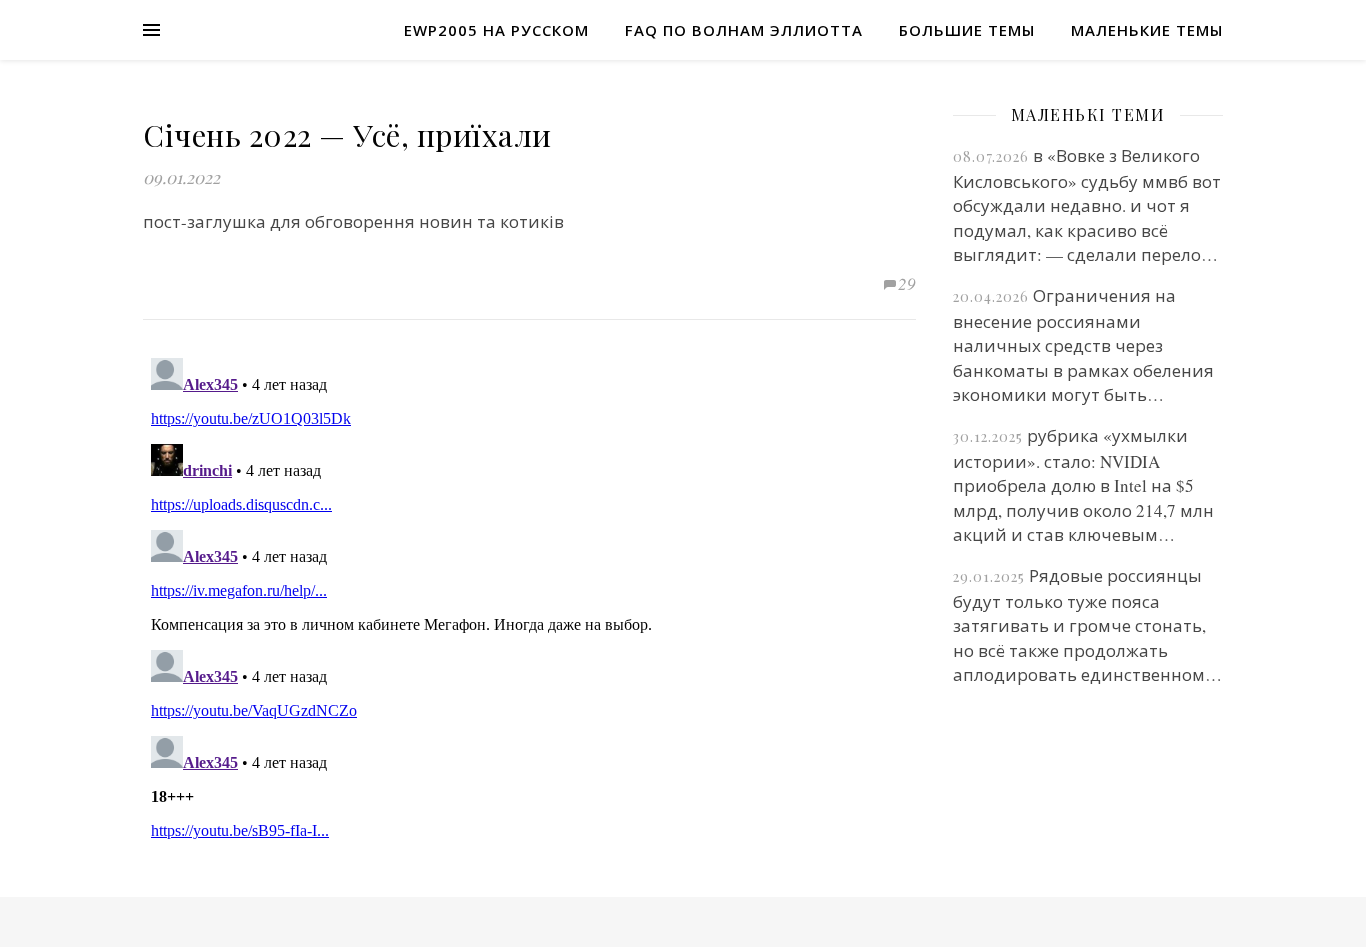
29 (907, 283)
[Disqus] (529, 600)
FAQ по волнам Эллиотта (744, 30)
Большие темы (967, 30)
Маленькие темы (1147, 30)
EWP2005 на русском (496, 30)
